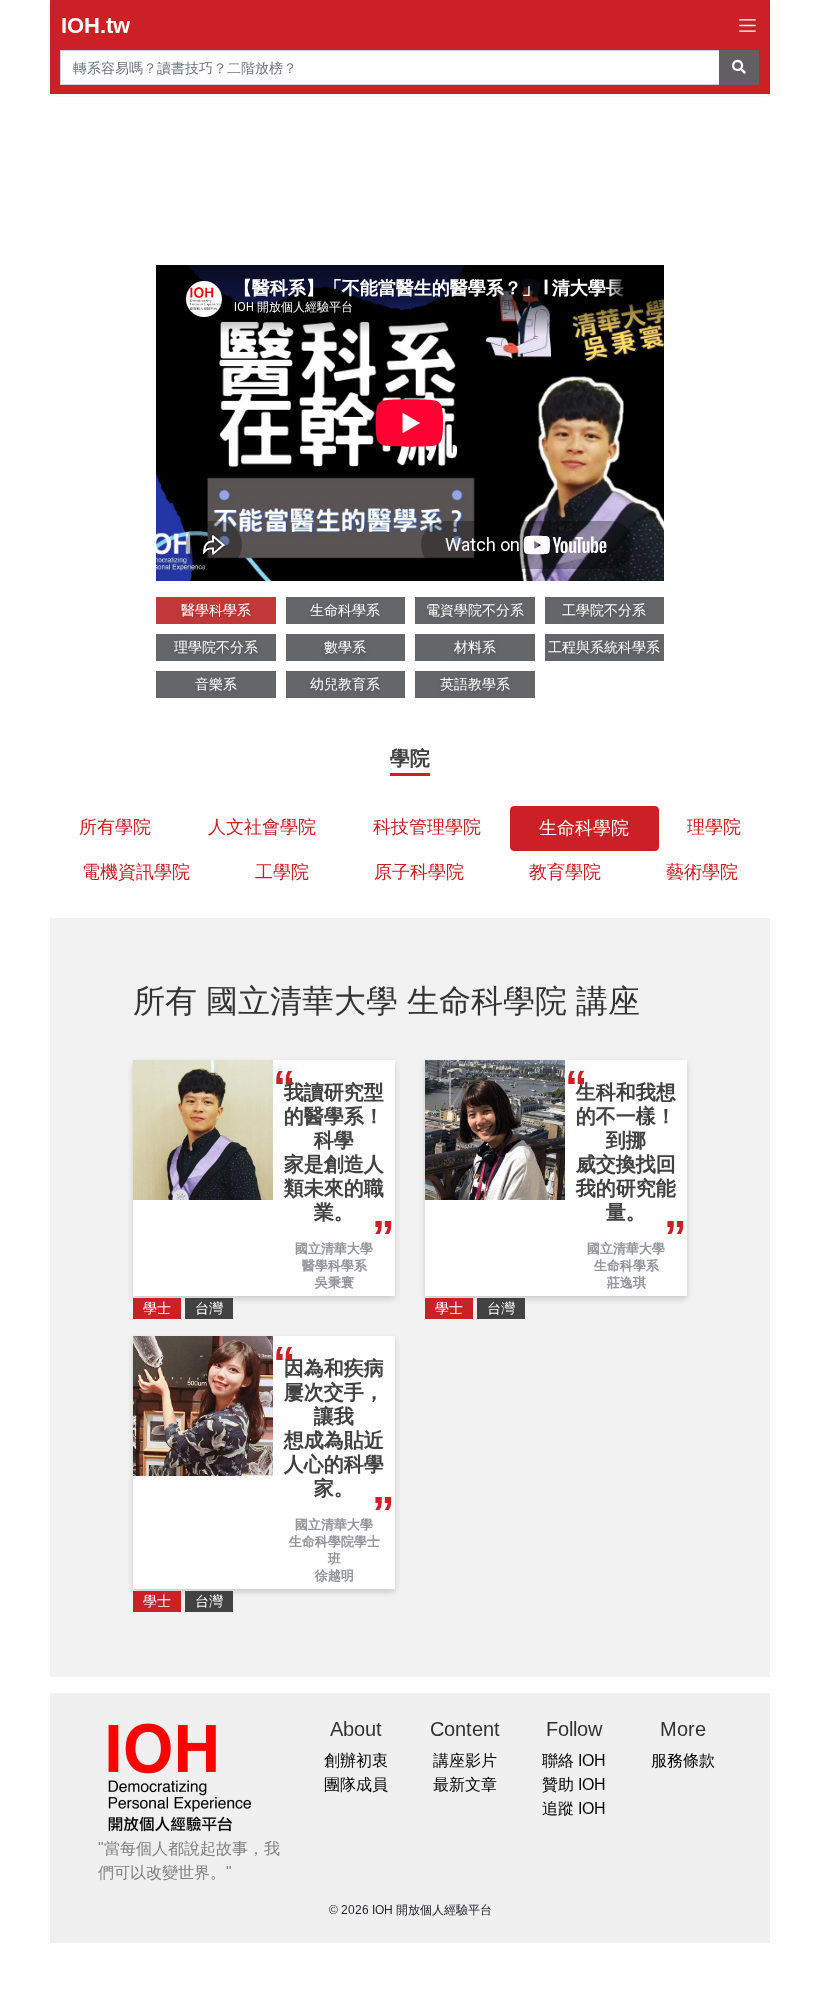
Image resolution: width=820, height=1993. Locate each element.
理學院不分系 (216, 647)
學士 (157, 1308)
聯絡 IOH (574, 1760)
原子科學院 (419, 872)
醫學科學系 (216, 610)
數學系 (345, 647)
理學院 (714, 827)
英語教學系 (475, 684)
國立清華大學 (334, 1248)
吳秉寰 (334, 1282)
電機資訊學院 (136, 872)
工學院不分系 (604, 610)
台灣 (209, 1308)
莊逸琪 (626, 1282)
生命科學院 (584, 828)
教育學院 (565, 872)
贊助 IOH (574, 1784)
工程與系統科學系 (604, 647)
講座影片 (465, 1760)
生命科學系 (345, 610)
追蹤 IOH (574, 1808)
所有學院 (115, 827)
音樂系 (216, 684)
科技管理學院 (427, 827)
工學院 (282, 872)
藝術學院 (702, 872)
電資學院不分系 (475, 610)
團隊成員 (356, 1784)
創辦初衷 (356, 1760)
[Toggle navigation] (747, 25)
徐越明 (334, 1575)
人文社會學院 (262, 827)
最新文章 (465, 1784)
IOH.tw (95, 25)
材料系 (475, 647)
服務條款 (683, 1760)
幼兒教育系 (345, 684)
